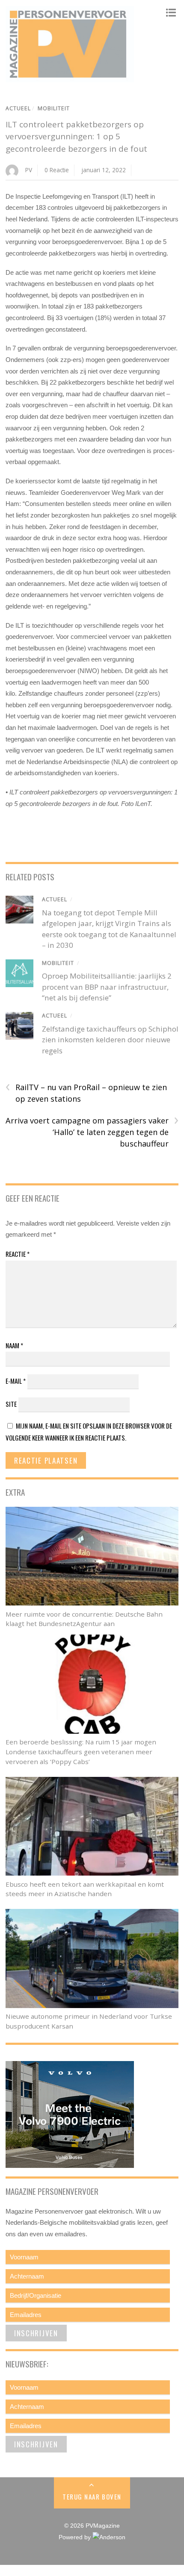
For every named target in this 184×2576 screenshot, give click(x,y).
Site (11, 1404)
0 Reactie (57, 170)
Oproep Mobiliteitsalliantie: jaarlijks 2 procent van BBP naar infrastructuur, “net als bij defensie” (107, 987)
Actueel (18, 108)
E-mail (16, 1381)
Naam (14, 1345)
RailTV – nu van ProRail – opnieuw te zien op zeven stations (86, 1093)
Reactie (18, 1254)
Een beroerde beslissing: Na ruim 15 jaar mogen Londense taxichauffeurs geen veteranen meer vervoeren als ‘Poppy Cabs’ (81, 1752)
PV (29, 170)
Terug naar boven (92, 2497)
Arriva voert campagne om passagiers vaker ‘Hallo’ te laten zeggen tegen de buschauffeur (92, 1132)
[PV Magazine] (70, 78)
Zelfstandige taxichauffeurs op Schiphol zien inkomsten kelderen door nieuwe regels (110, 1040)
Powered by (76, 2537)
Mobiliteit (54, 108)
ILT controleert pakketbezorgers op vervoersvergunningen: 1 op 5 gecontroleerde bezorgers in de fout (76, 137)
